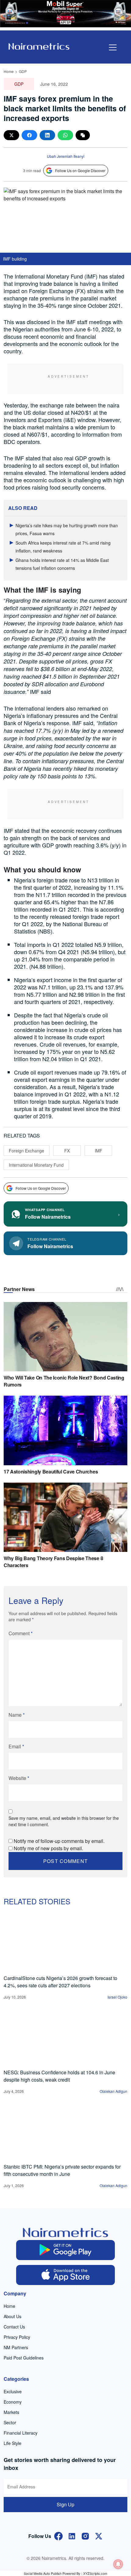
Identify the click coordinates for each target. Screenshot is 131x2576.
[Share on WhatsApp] (65, 135)
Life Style (12, 2443)
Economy (13, 2402)
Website (19, 1778)
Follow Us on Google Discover (80, 170)
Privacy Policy (17, 2337)
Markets (11, 2412)
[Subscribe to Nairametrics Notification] (118, 2564)
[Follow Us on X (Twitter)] (99, 2535)
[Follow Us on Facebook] (58, 2535)
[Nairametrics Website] (39, 46)
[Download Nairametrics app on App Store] (66, 2275)
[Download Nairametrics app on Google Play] (66, 2250)
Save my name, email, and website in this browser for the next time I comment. (64, 1821)
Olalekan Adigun (113, 2091)
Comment (21, 1633)
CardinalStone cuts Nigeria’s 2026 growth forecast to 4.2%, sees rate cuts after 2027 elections (60, 1982)
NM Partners (16, 2347)
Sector (10, 2422)
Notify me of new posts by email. (48, 1848)
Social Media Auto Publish (43, 2573)
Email (16, 1746)
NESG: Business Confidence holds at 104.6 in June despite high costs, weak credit (59, 2076)
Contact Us (14, 2327)
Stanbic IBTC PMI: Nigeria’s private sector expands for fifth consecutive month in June (62, 2170)
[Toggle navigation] (113, 47)
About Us (12, 2316)
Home (9, 71)
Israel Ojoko (117, 1997)
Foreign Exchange (27, 1151)
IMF (99, 1151)
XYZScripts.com (95, 2573)
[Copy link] (83, 135)
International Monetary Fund (36, 1165)
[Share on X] (11, 135)
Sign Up (65, 2504)
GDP (23, 71)
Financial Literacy (21, 2433)
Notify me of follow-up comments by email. (59, 1841)
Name (17, 1715)
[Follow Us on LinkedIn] (72, 2535)
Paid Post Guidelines (24, 2358)
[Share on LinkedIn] (47, 135)
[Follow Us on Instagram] (85, 2535)
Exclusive (13, 2391)
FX (67, 1151)
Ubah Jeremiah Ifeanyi (66, 156)
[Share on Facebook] (29, 135)
